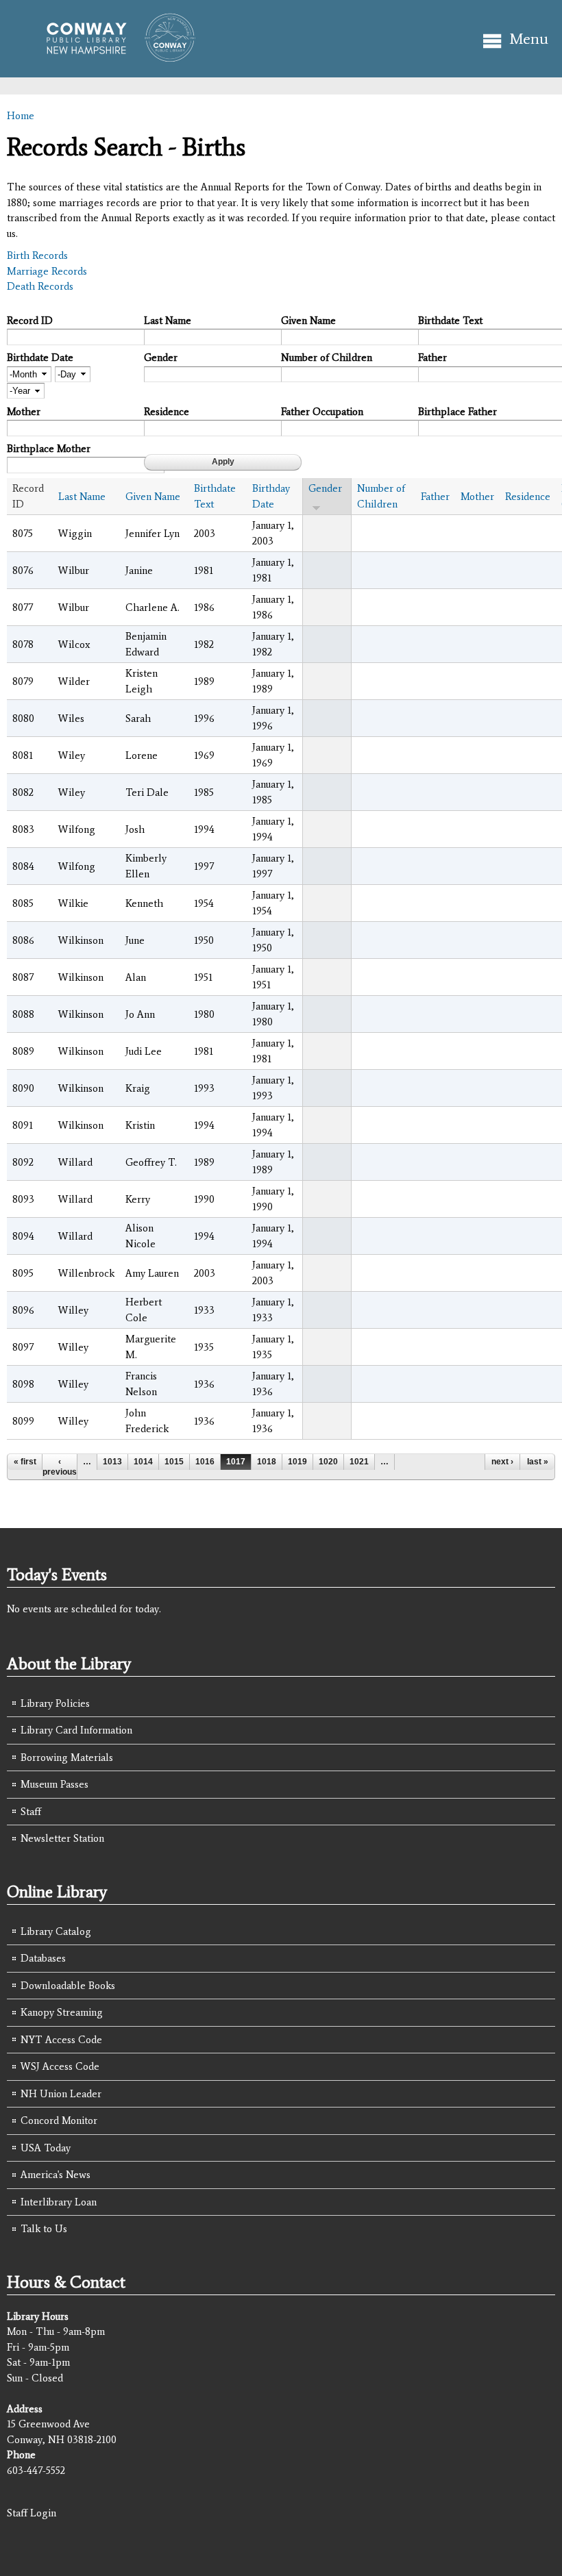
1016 (205, 1462)
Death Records (40, 286)
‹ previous (60, 1466)
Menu (529, 39)
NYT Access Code (61, 2040)
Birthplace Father (457, 412)
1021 (359, 1462)
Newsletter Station (62, 1838)
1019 (297, 1462)
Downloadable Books (68, 1986)
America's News (56, 2175)
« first (25, 1462)
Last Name (168, 321)
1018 (267, 1462)
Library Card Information (76, 1730)
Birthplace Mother (49, 449)
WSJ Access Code (60, 2066)
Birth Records (37, 255)
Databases (43, 1958)
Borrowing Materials (67, 1758)
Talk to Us (44, 2229)
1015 (174, 1462)
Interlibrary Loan (59, 2202)
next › (502, 1462)
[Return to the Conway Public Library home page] (115, 56)
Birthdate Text (450, 321)
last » (538, 1462)
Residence (167, 412)
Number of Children (327, 358)
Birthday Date (271, 496)
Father (432, 358)
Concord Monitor (59, 2121)
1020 (328, 1462)
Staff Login (32, 2513)
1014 (143, 1462)
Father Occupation (322, 412)
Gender (161, 358)
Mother (24, 412)
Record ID (30, 321)
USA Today (46, 2148)
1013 (112, 1462)
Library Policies (55, 1703)
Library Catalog (56, 1931)
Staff (31, 1812)
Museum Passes (54, 1784)
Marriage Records (47, 271)
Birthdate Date (40, 358)
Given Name (308, 321)
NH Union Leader (61, 2094)
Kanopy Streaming (62, 2012)
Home (21, 116)
